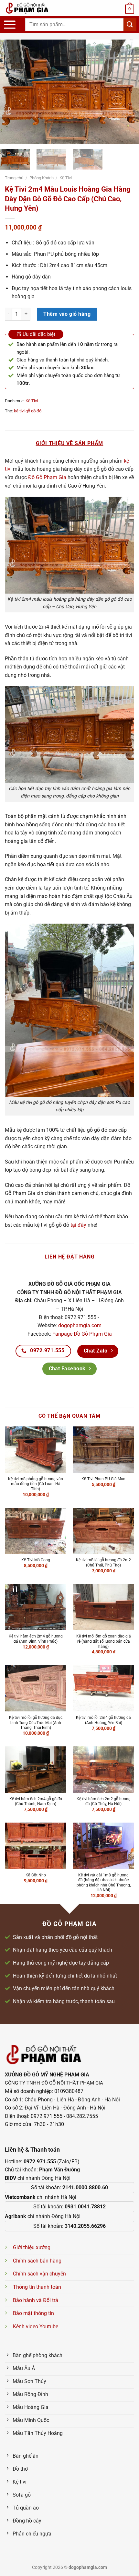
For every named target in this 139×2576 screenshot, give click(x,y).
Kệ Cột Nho (36, 1875)
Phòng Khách (42, 178)
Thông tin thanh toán (37, 2287)
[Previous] (11, 92)
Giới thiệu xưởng (32, 2247)
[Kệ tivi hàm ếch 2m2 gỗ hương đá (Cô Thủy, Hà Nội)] (103, 1770)
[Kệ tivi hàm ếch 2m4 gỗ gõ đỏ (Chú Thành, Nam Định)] (36, 1770)
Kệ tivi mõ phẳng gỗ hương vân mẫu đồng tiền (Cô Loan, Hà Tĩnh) (36, 1484)
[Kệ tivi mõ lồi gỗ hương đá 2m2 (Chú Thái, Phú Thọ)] (103, 1531)
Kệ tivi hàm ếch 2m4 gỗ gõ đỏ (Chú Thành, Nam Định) (36, 1802)
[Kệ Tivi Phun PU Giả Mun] (103, 1450)
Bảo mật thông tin (33, 2313)
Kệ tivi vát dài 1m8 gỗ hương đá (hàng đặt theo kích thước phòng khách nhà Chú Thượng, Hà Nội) (104, 1883)
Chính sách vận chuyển (39, 2274)
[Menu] (10, 25)
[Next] (128, 92)
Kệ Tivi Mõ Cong (36, 1560)
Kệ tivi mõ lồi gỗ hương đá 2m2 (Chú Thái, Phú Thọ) (103, 1563)
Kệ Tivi (66, 178)
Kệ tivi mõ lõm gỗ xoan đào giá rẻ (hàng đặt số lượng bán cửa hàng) (104, 1641)
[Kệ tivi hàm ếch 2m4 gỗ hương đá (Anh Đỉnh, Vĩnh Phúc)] (36, 1607)
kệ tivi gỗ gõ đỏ (28, 411)
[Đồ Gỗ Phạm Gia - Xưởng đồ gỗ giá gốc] (34, 8)
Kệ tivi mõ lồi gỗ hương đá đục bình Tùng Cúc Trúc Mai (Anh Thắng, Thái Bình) (36, 1723)
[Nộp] (130, 24)
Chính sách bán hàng (37, 2261)
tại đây (78, 1225)
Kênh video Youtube (36, 2327)
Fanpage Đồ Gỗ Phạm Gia (82, 1334)
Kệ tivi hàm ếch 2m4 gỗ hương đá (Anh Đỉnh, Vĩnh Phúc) (36, 1639)
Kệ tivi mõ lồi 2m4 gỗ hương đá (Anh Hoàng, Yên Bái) (103, 1720)
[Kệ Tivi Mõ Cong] (36, 1531)
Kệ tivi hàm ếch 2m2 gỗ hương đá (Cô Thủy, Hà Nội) (104, 1802)
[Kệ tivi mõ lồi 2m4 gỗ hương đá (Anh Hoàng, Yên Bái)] (103, 1688)
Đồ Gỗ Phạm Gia (47, 477)
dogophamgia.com (80, 1325)
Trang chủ (14, 178)
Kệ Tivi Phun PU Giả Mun (103, 1479)
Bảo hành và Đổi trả (36, 2300)
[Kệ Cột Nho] (36, 1846)
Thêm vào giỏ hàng (67, 314)
